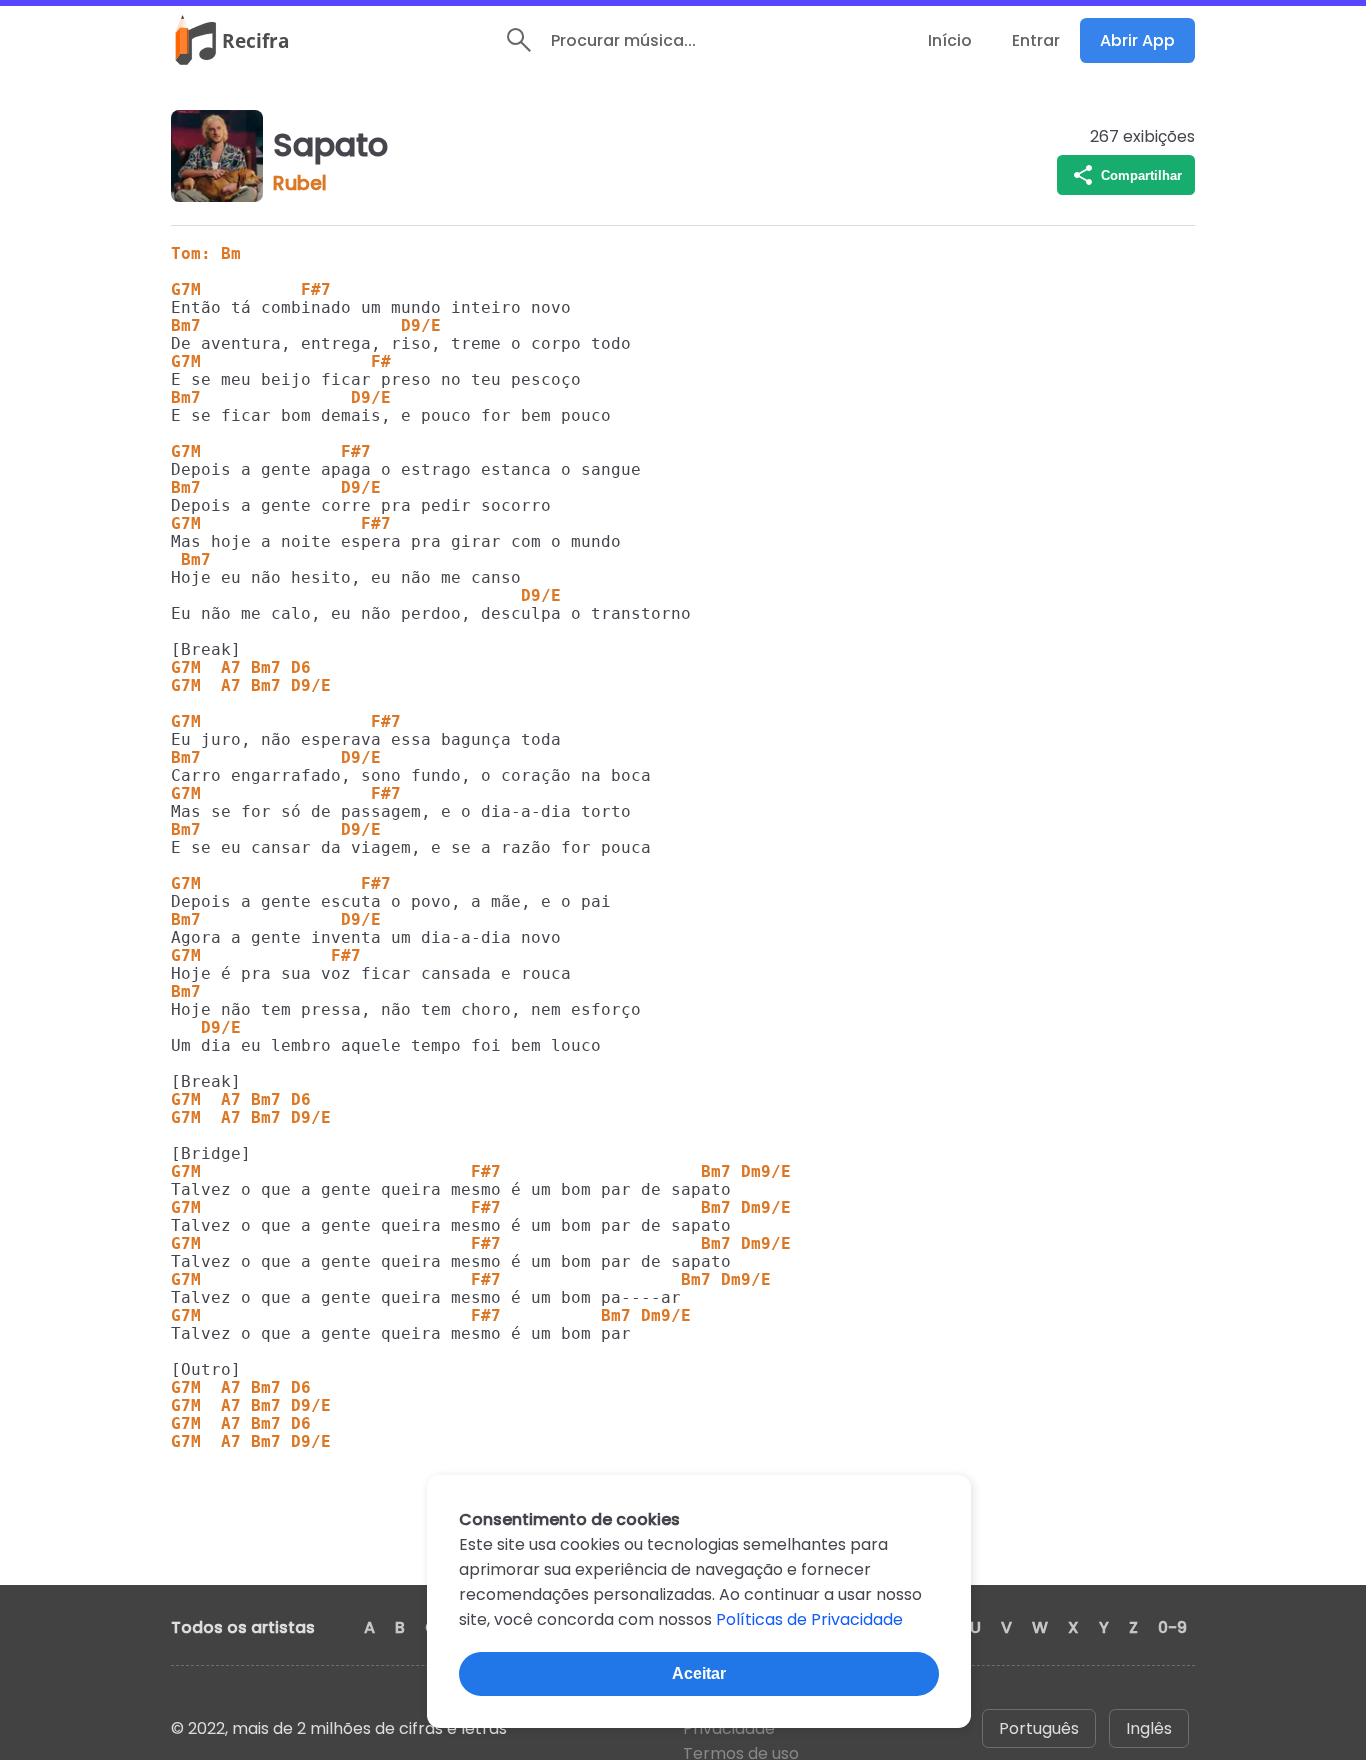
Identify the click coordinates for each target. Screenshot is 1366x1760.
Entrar (1036, 40)
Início (950, 40)
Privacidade (729, 1728)
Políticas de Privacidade (809, 1619)
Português (1039, 1728)
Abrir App (1137, 40)
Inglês (1149, 1728)
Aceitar (699, 1673)
